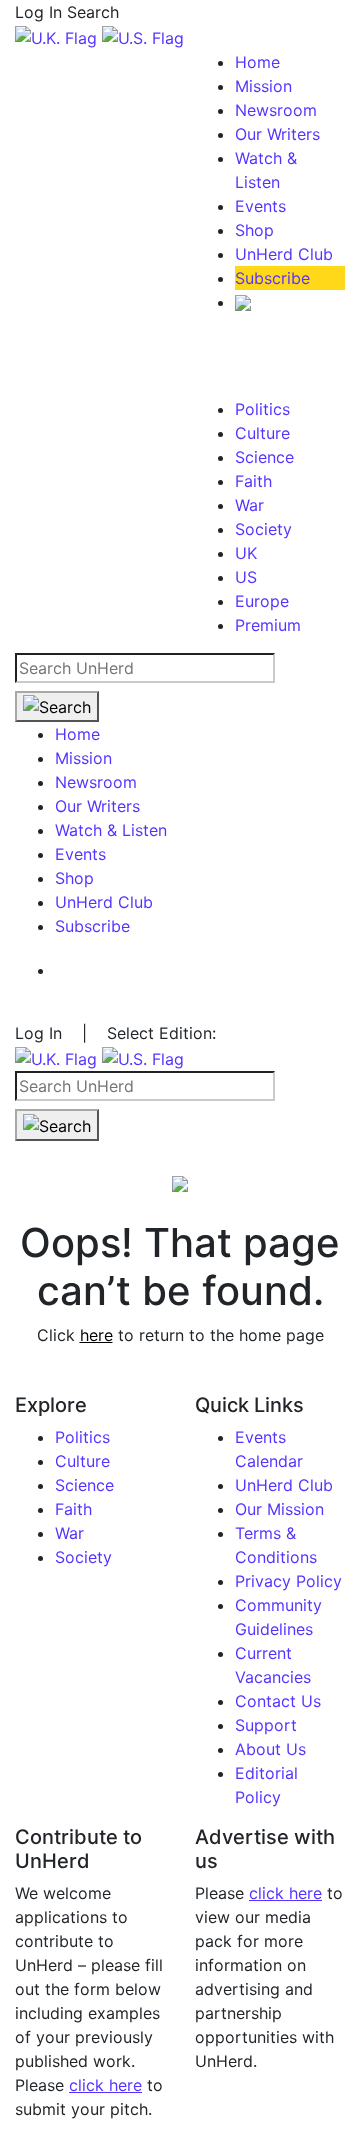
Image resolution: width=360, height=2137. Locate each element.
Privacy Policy (288, 1581)
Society (263, 529)
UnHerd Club (284, 254)
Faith (253, 481)
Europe (262, 601)
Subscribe (272, 278)
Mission (263, 86)
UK (246, 553)
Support (266, 1725)
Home (257, 62)
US (246, 577)
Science (264, 457)
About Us (270, 1749)
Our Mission (279, 1509)
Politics (262, 409)
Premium (268, 625)
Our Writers (277, 134)
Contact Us (278, 1701)
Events (260, 206)
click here (105, 2085)
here (96, 1335)
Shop (254, 230)
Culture (262, 433)
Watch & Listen (111, 830)
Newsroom (276, 110)
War (249, 505)
